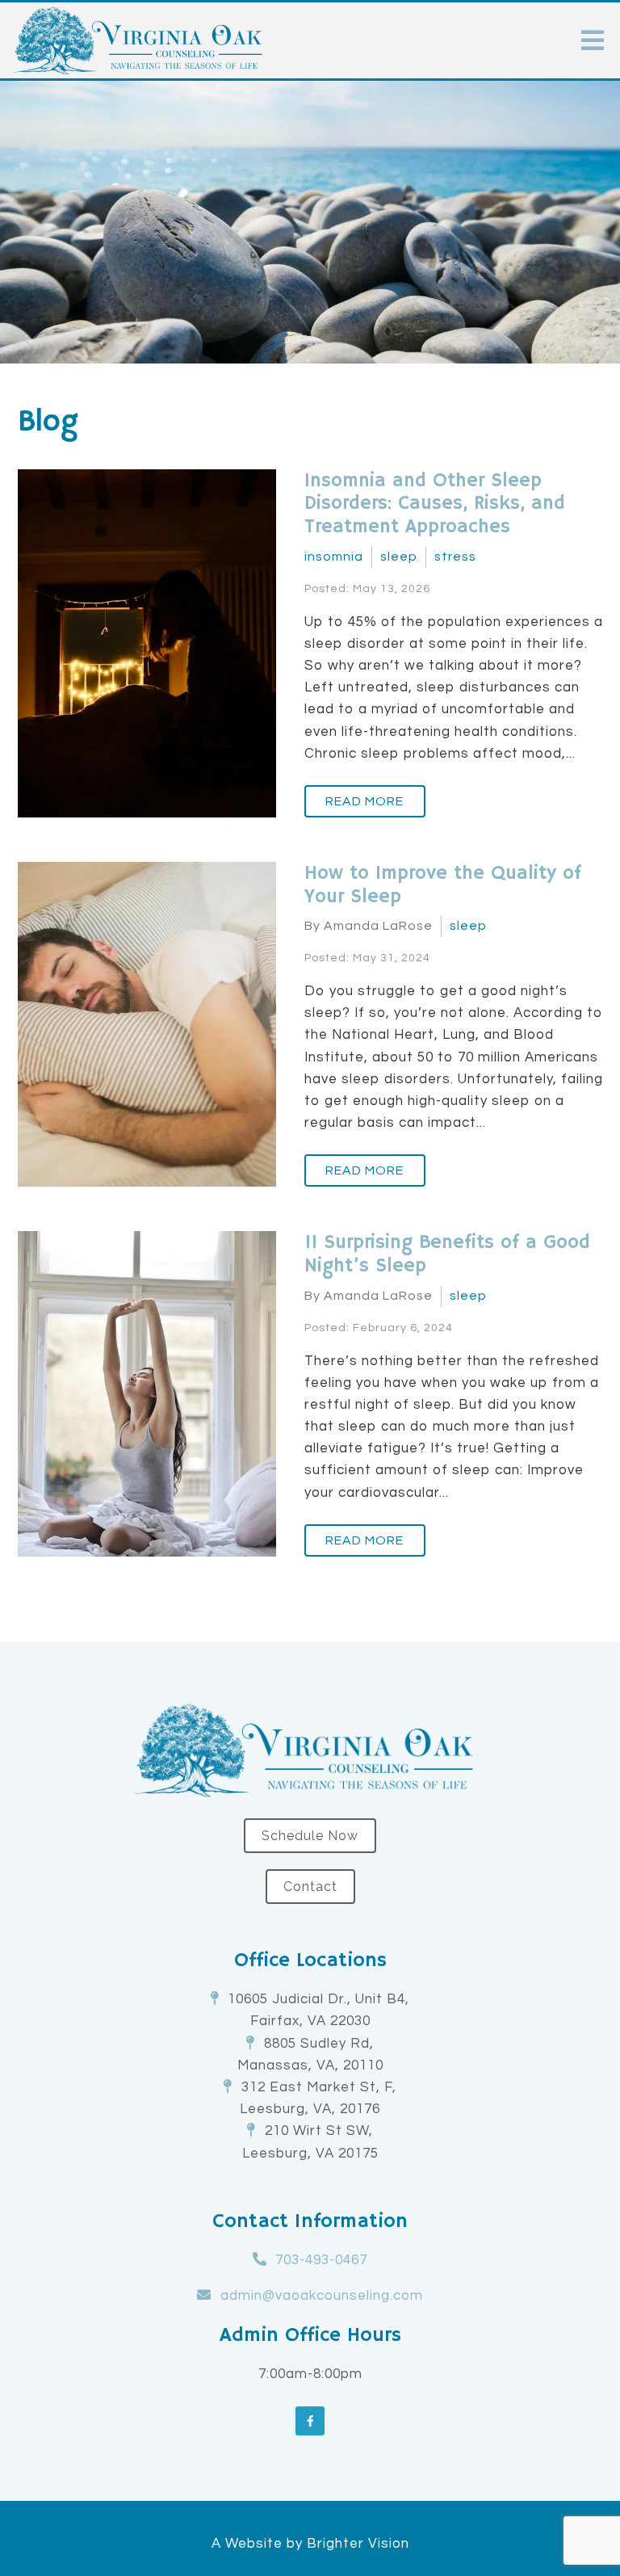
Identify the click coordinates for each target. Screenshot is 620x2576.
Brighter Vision (358, 2544)
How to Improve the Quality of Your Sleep (443, 885)
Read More (364, 801)
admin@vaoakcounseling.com (322, 2296)
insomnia (334, 557)
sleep (399, 557)
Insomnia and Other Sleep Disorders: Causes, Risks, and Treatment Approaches (435, 504)
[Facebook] (310, 2421)
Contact (310, 1887)
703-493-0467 (321, 2260)
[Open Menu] (593, 40)
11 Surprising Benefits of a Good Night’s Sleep (447, 1254)
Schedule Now (310, 1836)
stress (455, 557)
